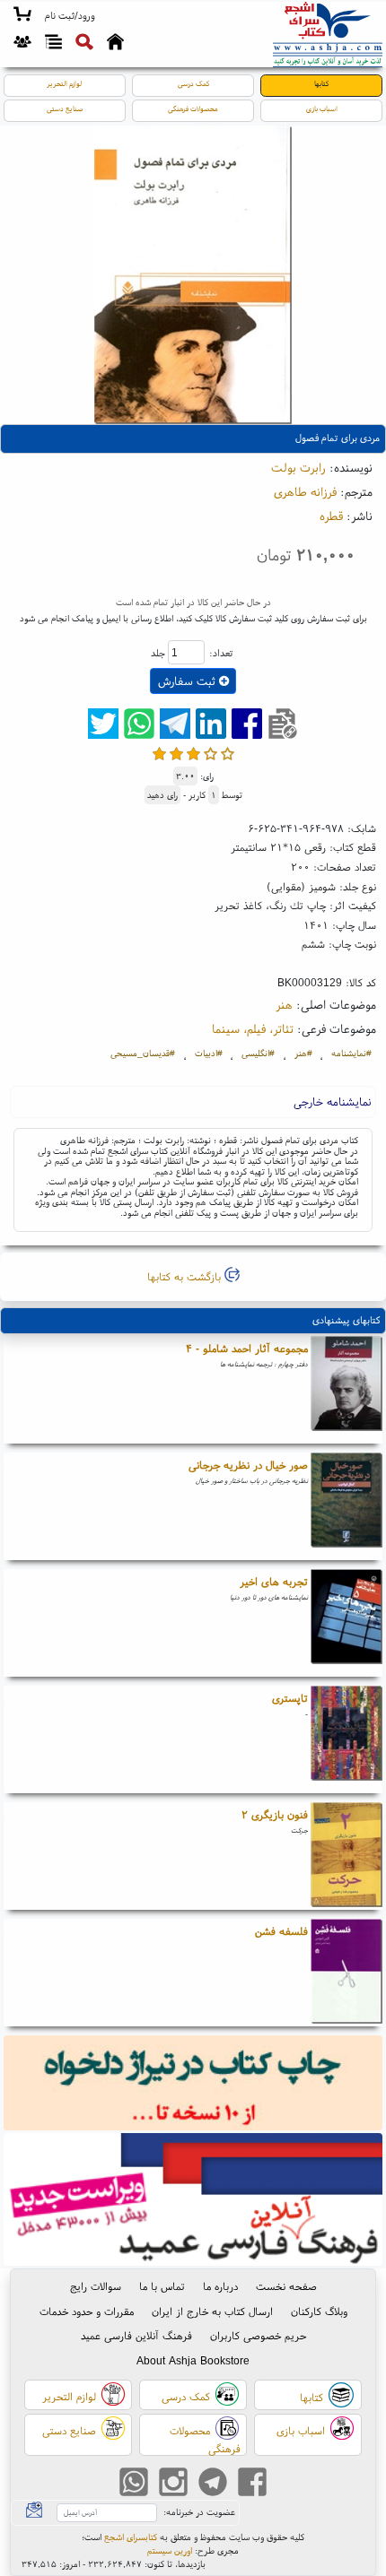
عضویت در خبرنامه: (199, 2512)
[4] (211, 754)
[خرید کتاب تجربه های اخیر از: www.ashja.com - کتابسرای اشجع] (347, 1623)
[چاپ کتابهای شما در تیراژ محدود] (193, 2084)
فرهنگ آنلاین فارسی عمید (136, 2335)
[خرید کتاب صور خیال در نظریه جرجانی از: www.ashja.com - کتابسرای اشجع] (347, 1506)
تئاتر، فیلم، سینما (253, 1028)
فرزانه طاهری (305, 491)
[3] (193, 754)
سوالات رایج (96, 2286)
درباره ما (220, 2286)
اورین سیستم (170, 2550)
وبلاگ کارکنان (319, 2311)
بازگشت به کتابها (186, 1276)
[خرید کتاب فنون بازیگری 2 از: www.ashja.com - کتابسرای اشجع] (347, 1856)
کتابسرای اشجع (131, 2537)
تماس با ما (162, 2286)
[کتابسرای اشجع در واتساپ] (134, 2483)
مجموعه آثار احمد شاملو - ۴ (247, 1348)
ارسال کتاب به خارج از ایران (212, 2311)
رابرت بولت (298, 467)
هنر (284, 1004)
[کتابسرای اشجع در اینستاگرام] (173, 2483)
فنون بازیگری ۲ (275, 1814)
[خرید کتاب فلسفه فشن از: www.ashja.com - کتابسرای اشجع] (347, 1973)
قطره (331, 516)
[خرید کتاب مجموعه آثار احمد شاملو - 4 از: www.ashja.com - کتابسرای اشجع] (347, 1390)
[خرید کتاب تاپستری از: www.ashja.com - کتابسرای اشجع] (347, 1739)
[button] (70, 16)
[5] (228, 754)
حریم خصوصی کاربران (258, 2335)
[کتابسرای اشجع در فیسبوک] (252, 2483)
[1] (159, 754)
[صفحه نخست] (115, 44)
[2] (176, 754)
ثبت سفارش (189, 681)
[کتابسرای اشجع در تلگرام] (213, 2483)
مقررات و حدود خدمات (87, 2311)
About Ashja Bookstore (193, 2360)
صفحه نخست (286, 2286)
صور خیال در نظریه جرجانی (248, 1465)
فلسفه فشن (281, 1931)
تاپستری (290, 1698)
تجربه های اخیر (274, 1581)
